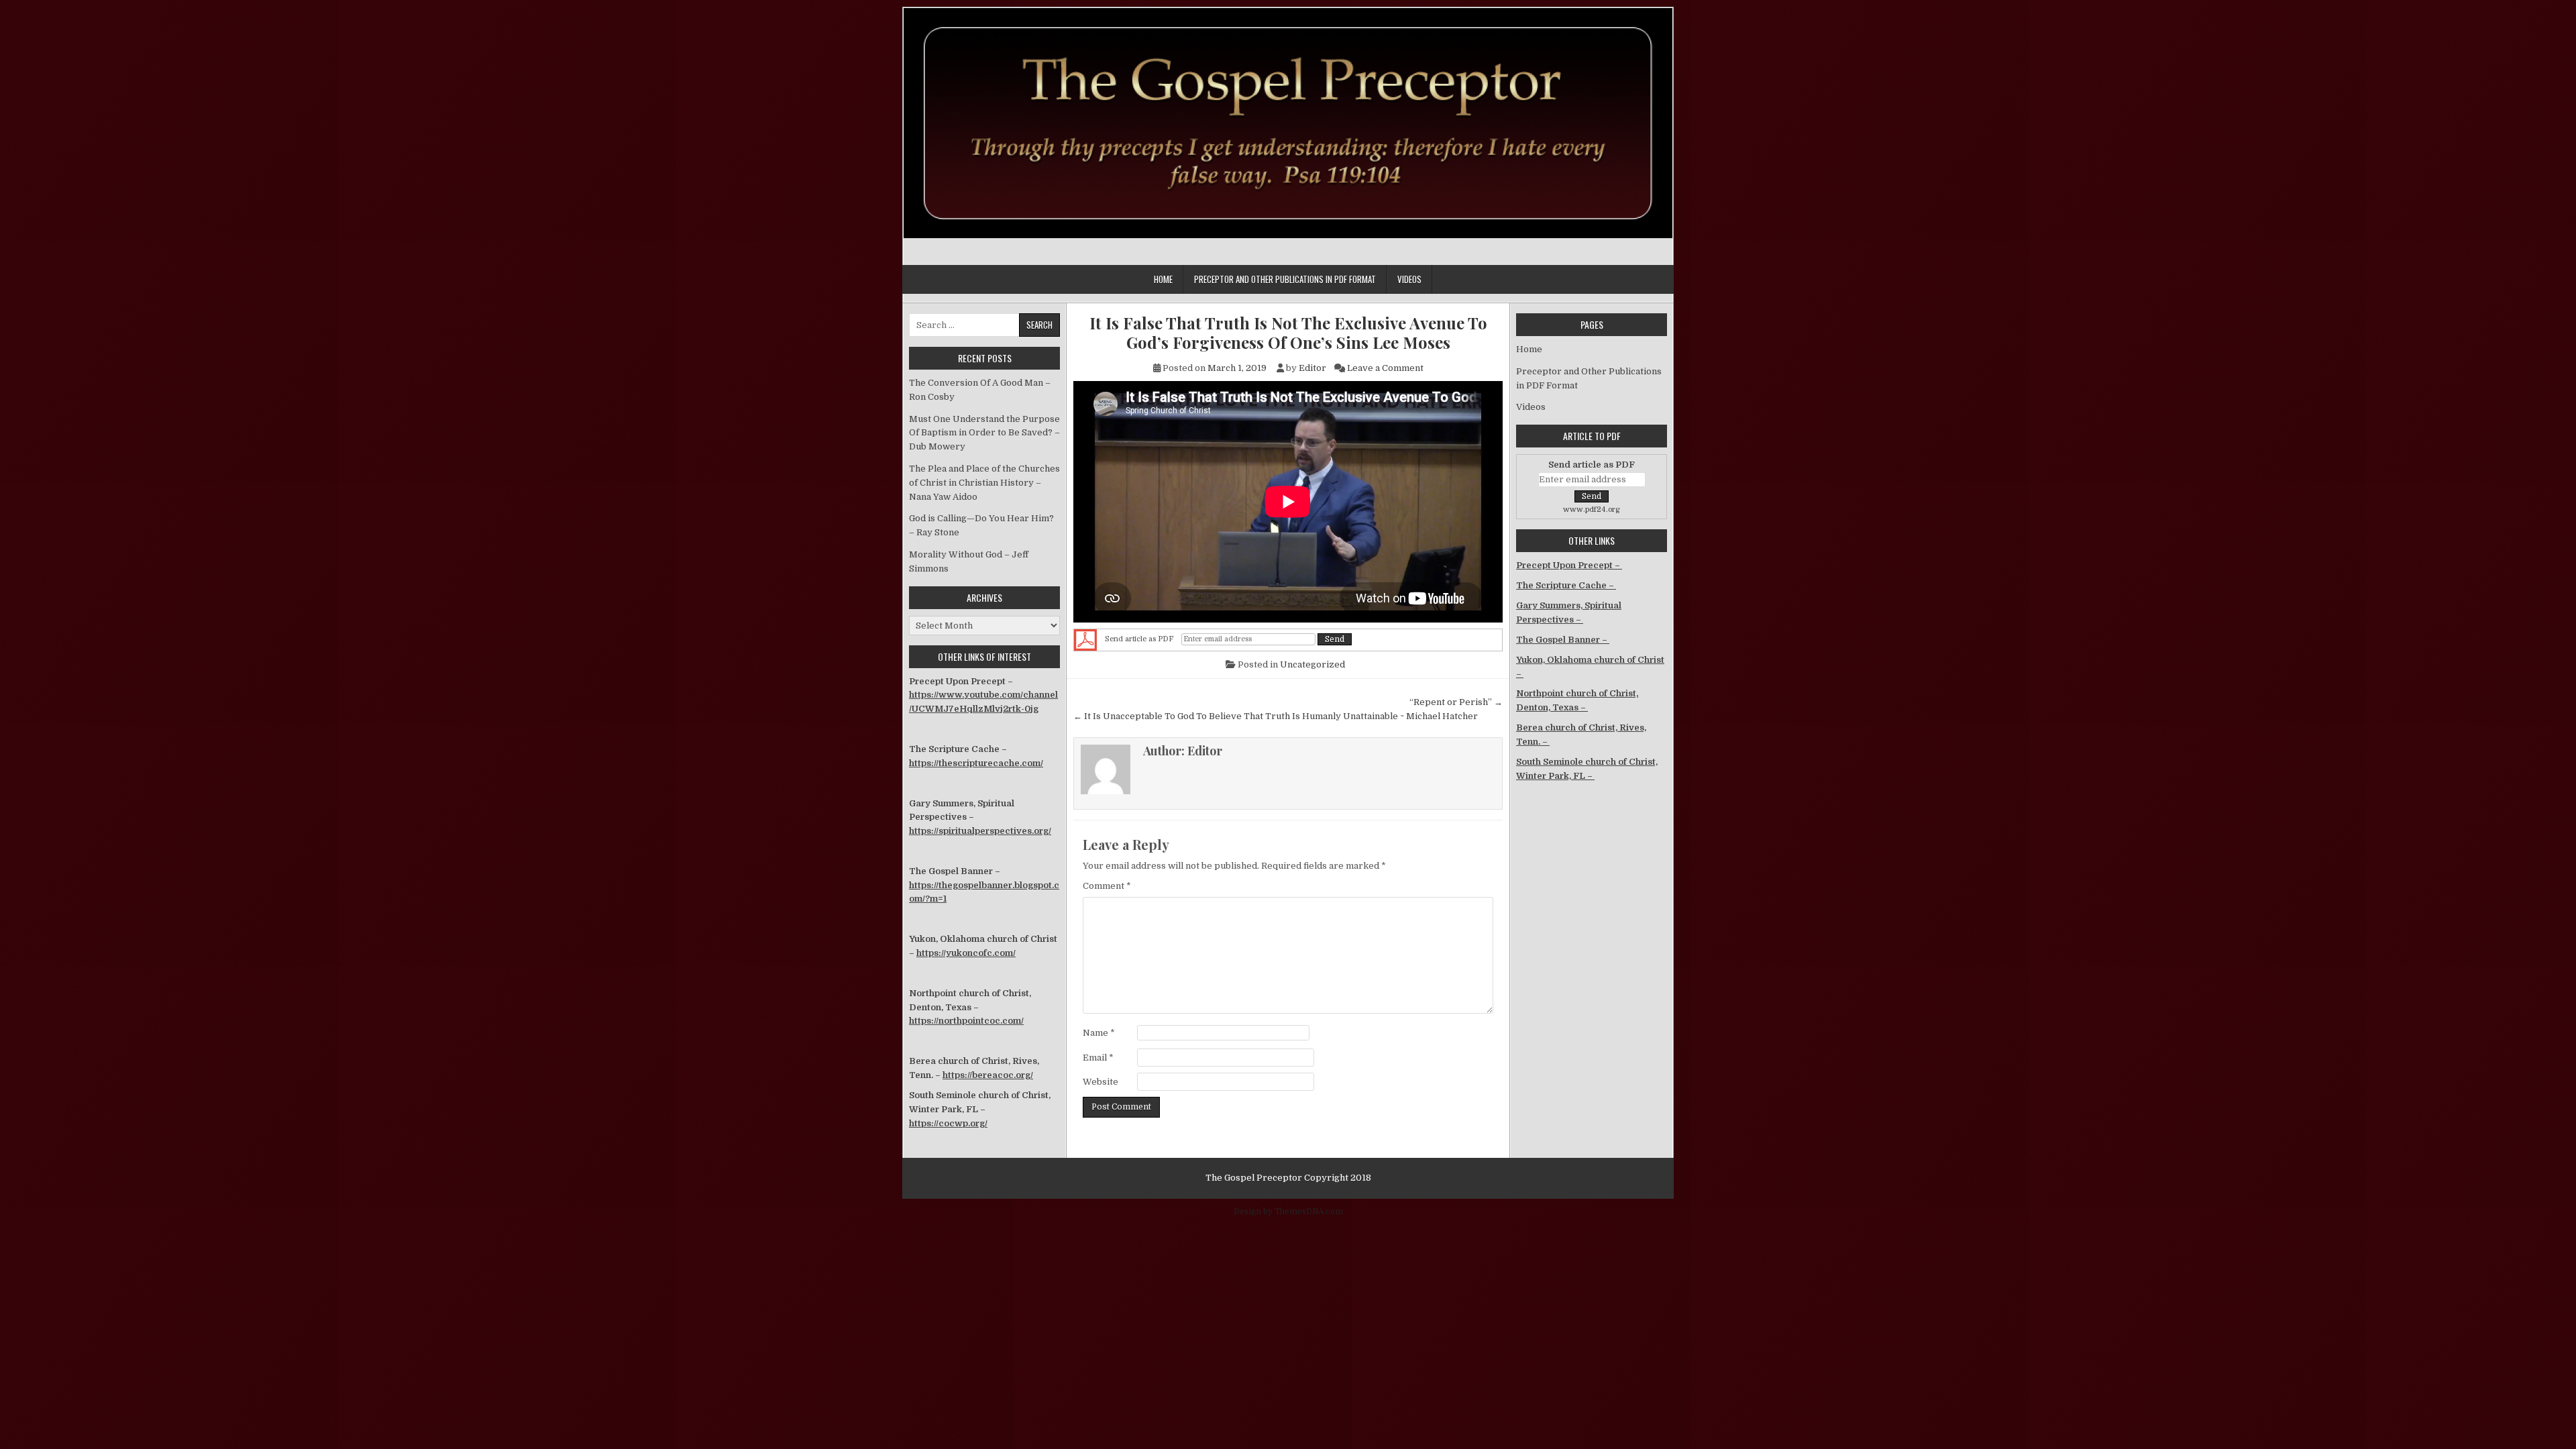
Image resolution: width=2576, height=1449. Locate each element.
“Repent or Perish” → (1456, 702)
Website (1101, 1082)
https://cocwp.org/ (948, 1123)
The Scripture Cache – (1566, 585)
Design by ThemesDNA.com (1288, 1212)
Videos (1409, 279)
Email (1098, 1058)
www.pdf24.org (1592, 509)
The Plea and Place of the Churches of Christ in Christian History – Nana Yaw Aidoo (984, 483)
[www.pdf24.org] (1085, 640)
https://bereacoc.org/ (988, 1075)
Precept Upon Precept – (1569, 565)
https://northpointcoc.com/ (966, 1021)
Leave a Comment (1385, 368)
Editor (1312, 368)
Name (1099, 1033)
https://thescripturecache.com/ (976, 763)
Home (1163, 279)
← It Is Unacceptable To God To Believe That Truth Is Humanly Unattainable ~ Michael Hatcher (1276, 716)
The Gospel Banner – (1563, 640)
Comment (1107, 886)
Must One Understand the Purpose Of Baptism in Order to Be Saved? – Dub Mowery (984, 433)
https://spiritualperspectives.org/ (980, 831)
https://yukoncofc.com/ (966, 953)
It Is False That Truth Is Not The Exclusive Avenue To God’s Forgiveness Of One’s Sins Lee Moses (1288, 333)
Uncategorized (1312, 664)
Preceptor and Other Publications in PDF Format (1285, 279)
